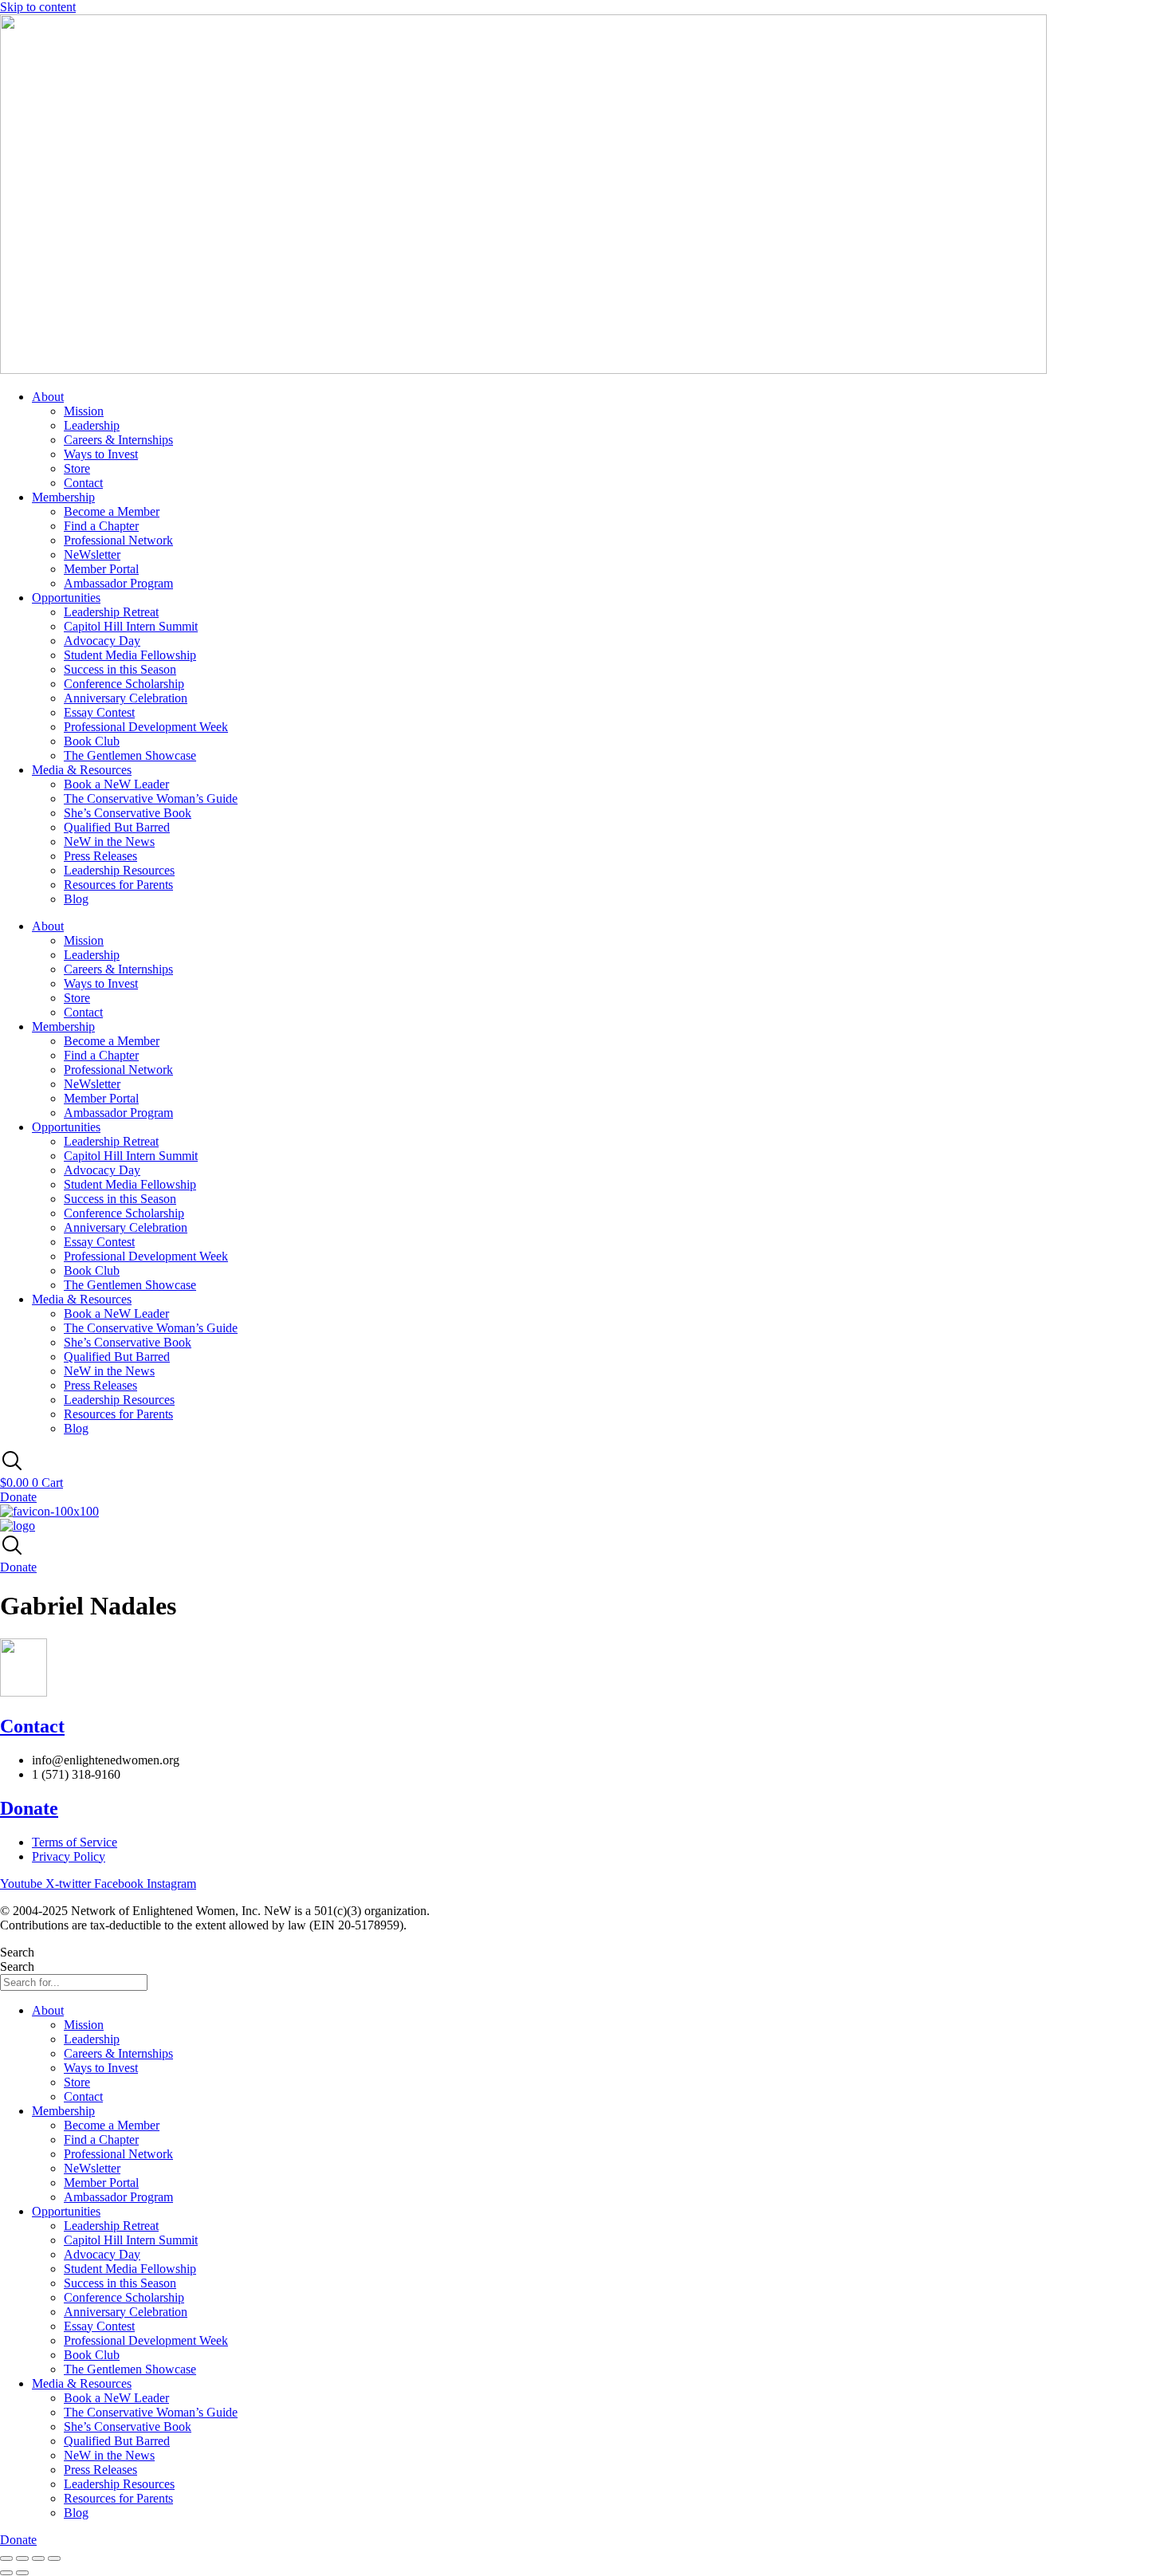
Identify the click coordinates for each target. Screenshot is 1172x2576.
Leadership (92, 425)
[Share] (38, 2558)
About (48, 397)
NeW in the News (109, 842)
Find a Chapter (101, 526)
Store (77, 468)
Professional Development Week (146, 727)
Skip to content (38, 7)
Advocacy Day (102, 641)
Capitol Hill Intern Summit (131, 626)
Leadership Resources (119, 870)
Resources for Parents (118, 885)
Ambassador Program (118, 583)
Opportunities (66, 598)
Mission (84, 411)
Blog (76, 899)
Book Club (92, 741)
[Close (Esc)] (54, 2558)
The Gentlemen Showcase (130, 755)
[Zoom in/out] (6, 2558)
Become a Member (112, 511)
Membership (63, 497)
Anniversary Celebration (126, 698)
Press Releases (100, 856)
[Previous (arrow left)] (6, 2573)
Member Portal (101, 569)
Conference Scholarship (124, 684)
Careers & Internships (118, 440)
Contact (83, 483)
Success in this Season (120, 669)
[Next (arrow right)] (22, 2573)
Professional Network (118, 540)
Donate (29, 1808)
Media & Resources (82, 770)
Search (17, 1952)
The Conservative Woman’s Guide (151, 798)
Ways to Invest (101, 454)
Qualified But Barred (117, 827)
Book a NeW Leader (116, 784)
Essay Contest (99, 712)
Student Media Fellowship (130, 655)
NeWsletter (92, 555)
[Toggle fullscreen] (22, 2558)
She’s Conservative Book (128, 813)
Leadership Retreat (111, 612)
